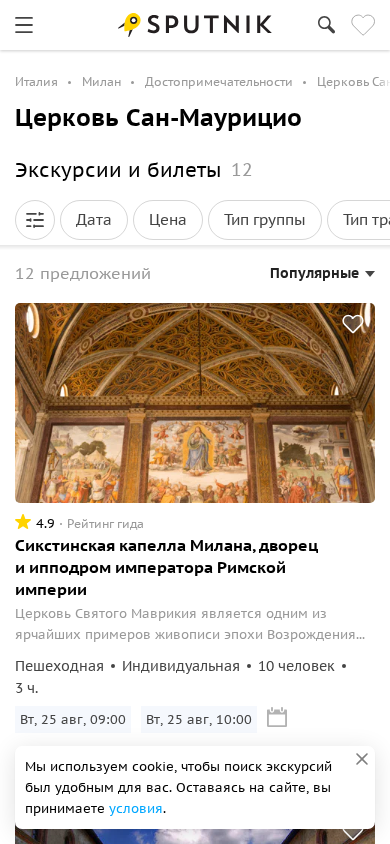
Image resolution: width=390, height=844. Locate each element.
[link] (24, 25)
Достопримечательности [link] (219, 81)
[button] (35, 220)
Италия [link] (36, 81)
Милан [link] (101, 81)
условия (136, 808)
